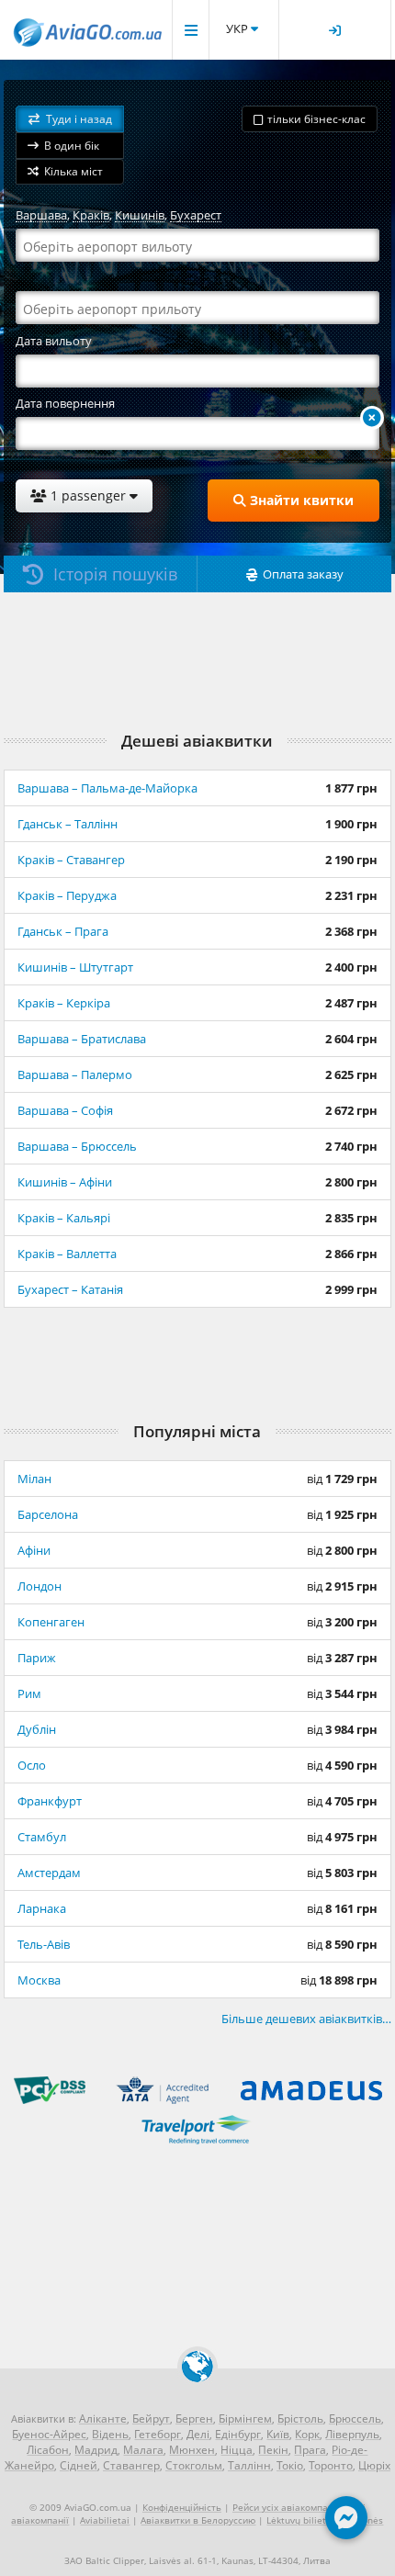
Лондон (39, 1586)
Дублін (37, 1729)
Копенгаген (51, 1622)
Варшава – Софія (65, 1110)
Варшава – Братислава (82, 1039)
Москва (39, 1980)
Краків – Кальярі (64, 1218)
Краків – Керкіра (64, 1003)
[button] (70, 119)
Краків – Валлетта (67, 1254)
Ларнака (42, 1908)
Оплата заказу (303, 574)
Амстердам (49, 1873)
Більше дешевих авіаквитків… (306, 2019)
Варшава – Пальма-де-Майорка (107, 788)
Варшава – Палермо (75, 1074)
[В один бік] (372, 418)
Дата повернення (65, 403)
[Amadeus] (311, 2103)
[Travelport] (198, 2142)
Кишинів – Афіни (65, 1182)
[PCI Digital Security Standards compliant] (50, 2099)
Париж (37, 1658)
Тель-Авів (44, 1944)
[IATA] (163, 2103)
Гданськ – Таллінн (68, 824)
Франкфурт (50, 1801)
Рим (29, 1693)
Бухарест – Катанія (70, 1289)
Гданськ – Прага (63, 931)
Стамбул (42, 1837)
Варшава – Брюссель (77, 1146)
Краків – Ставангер (71, 860)
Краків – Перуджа (67, 895)
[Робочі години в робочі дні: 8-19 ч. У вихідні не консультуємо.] (346, 2522)
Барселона (48, 1514)
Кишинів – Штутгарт (75, 967)
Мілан (34, 1479)
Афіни (34, 1550)
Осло (32, 1765)
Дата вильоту (54, 341)
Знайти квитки (300, 500)
